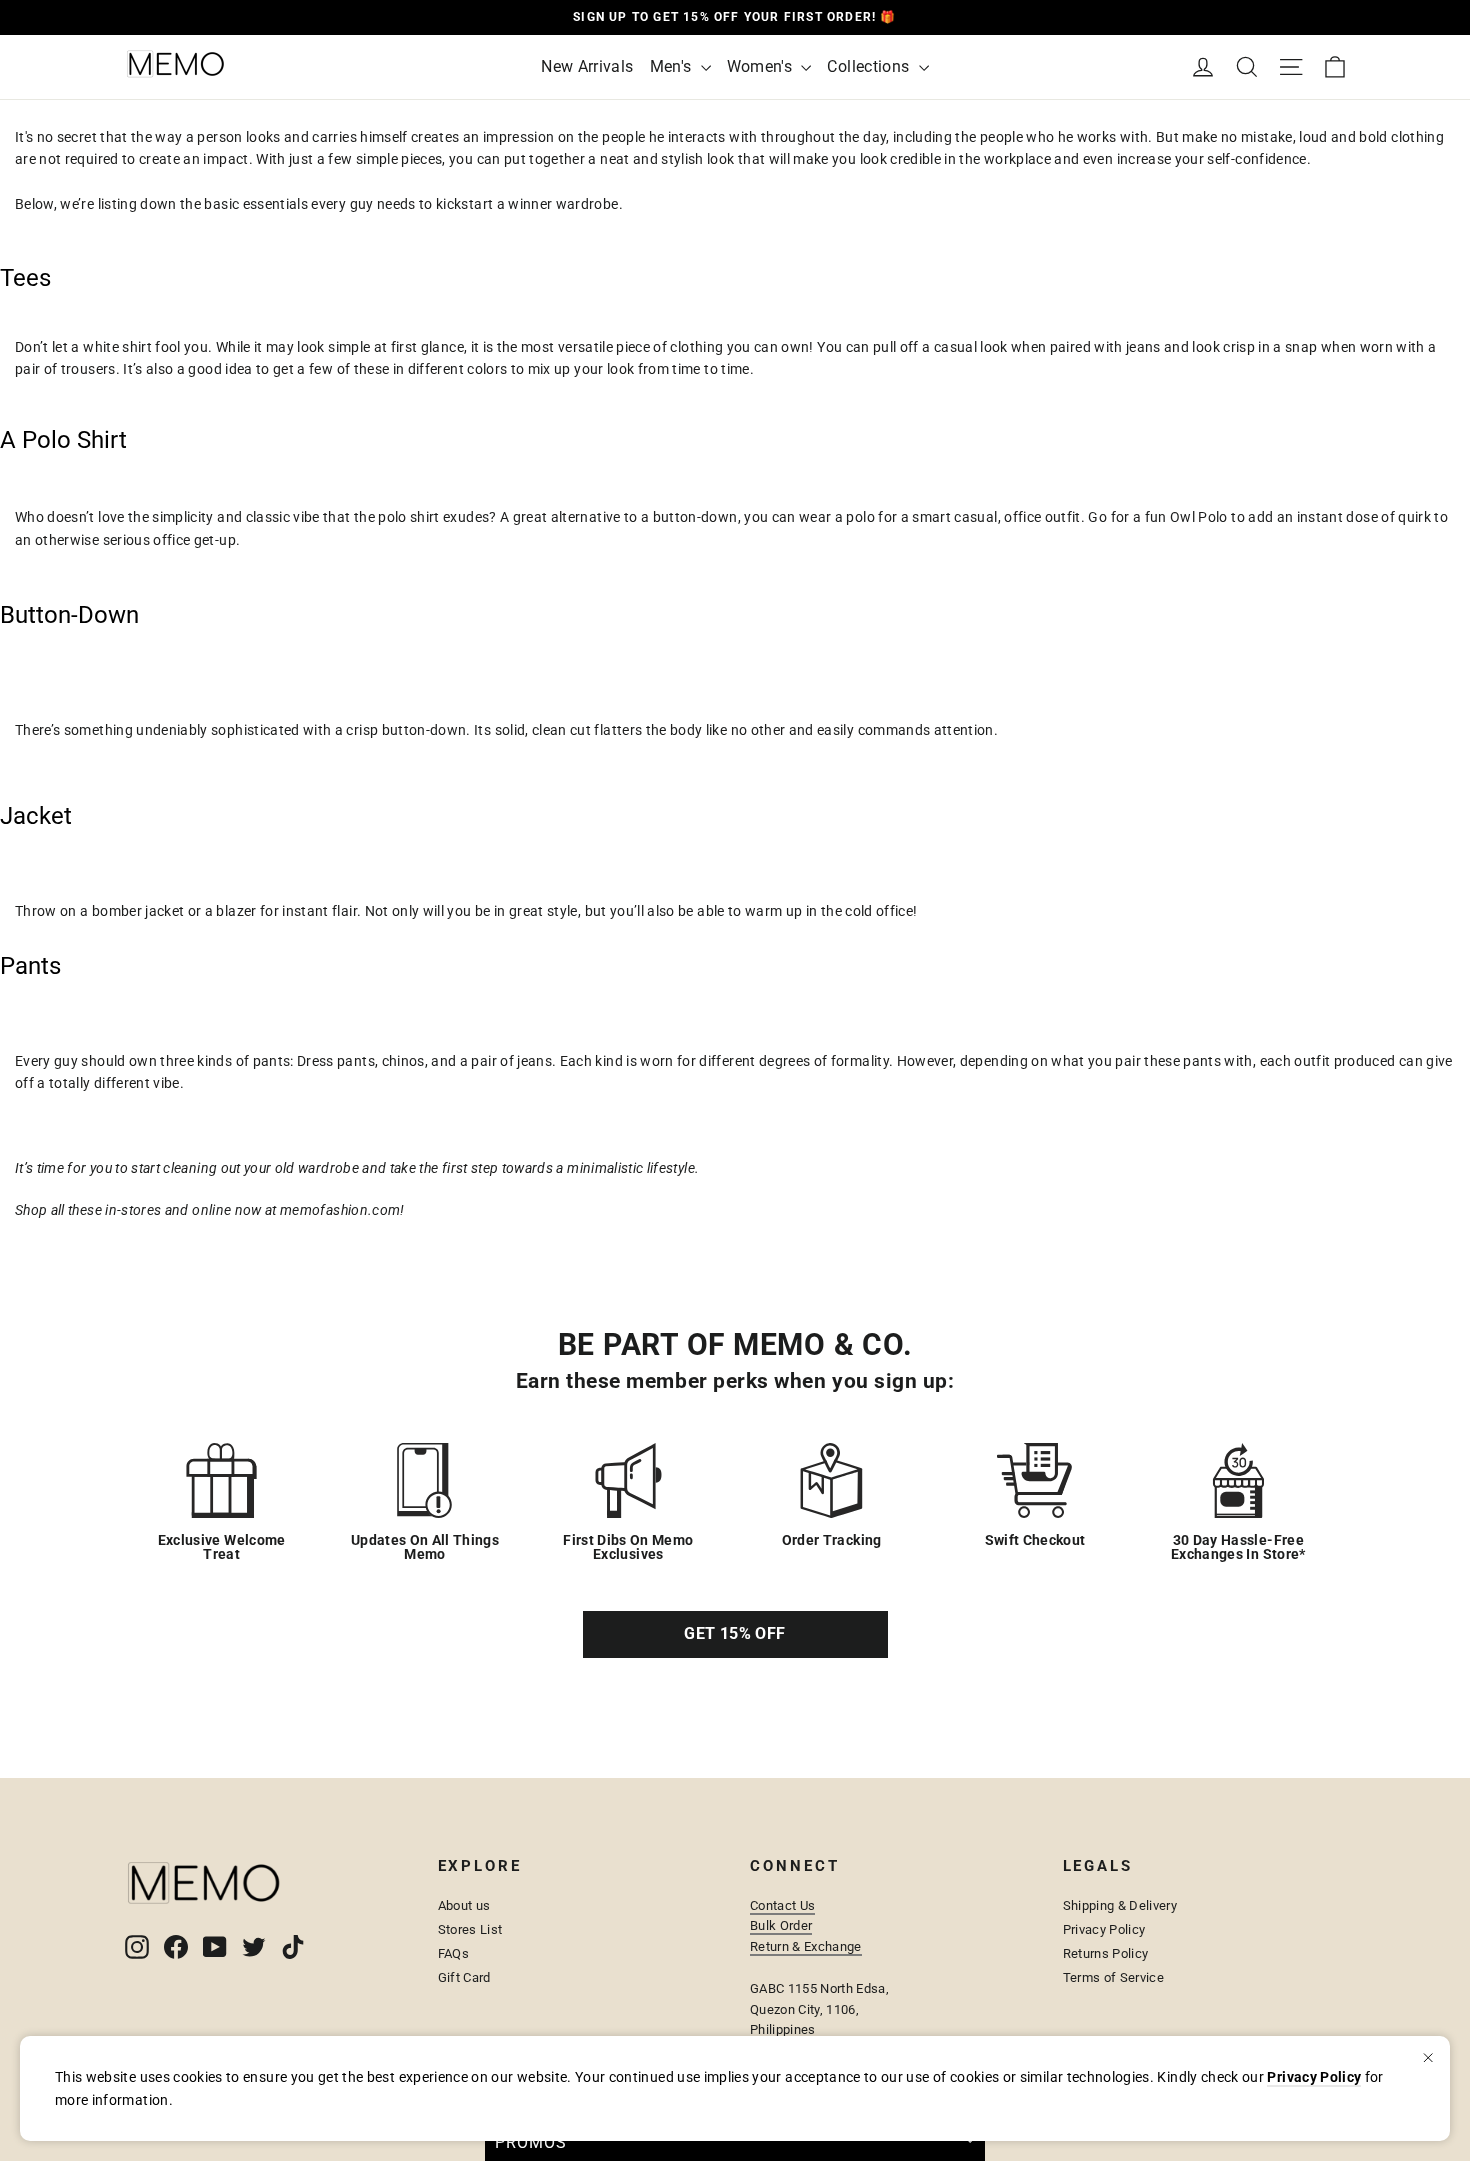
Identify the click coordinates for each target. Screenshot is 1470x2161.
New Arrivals (587, 66)
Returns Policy (1106, 1953)
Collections (870, 66)
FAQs (453, 1953)
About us (464, 1905)
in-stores (132, 1210)
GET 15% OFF (734, 1633)
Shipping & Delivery (1120, 1905)
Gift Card (464, 1977)
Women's (762, 66)
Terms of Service (1114, 1977)
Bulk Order (781, 1925)
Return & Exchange (806, 1946)
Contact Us (782, 1905)
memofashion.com (340, 1210)
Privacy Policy (1104, 1929)
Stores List (470, 1929)
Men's (673, 66)
